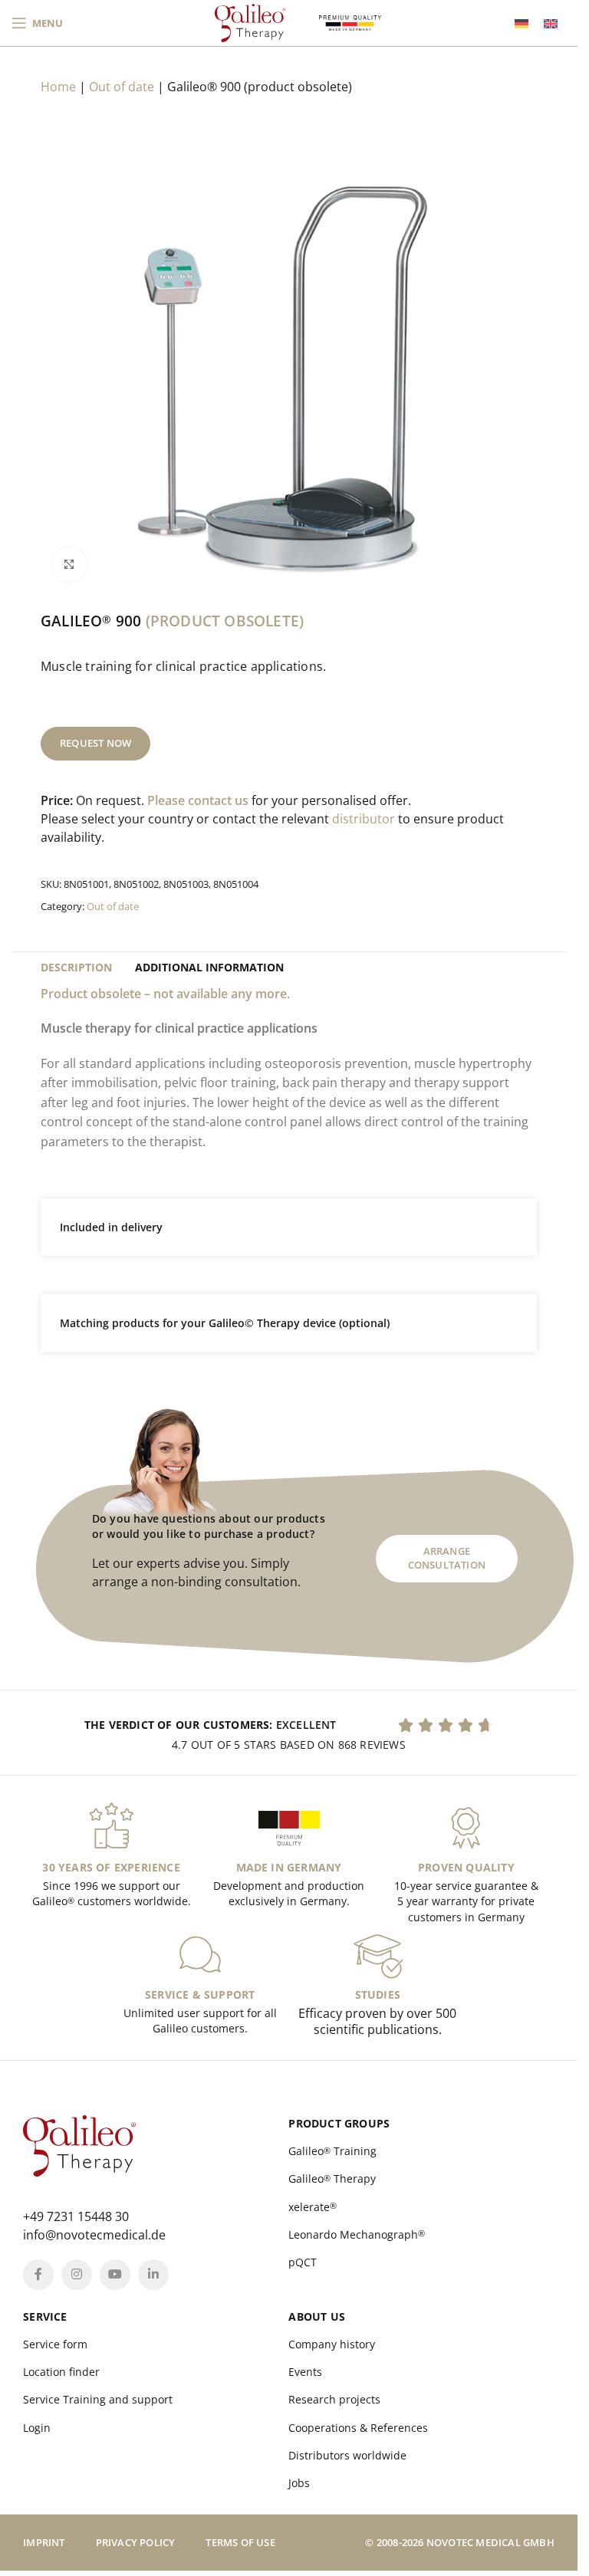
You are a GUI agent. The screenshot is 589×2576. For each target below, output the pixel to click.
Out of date (122, 87)
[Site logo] (250, 21)
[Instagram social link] (77, 2275)
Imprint (44, 2542)
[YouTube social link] (115, 2275)
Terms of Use (240, 2542)
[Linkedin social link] (153, 2275)
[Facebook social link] (38, 2275)
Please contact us (198, 800)
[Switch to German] (522, 23)
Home (58, 87)
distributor (364, 819)
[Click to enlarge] (69, 565)
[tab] (76, 968)
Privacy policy (136, 2542)
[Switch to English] (551, 23)
